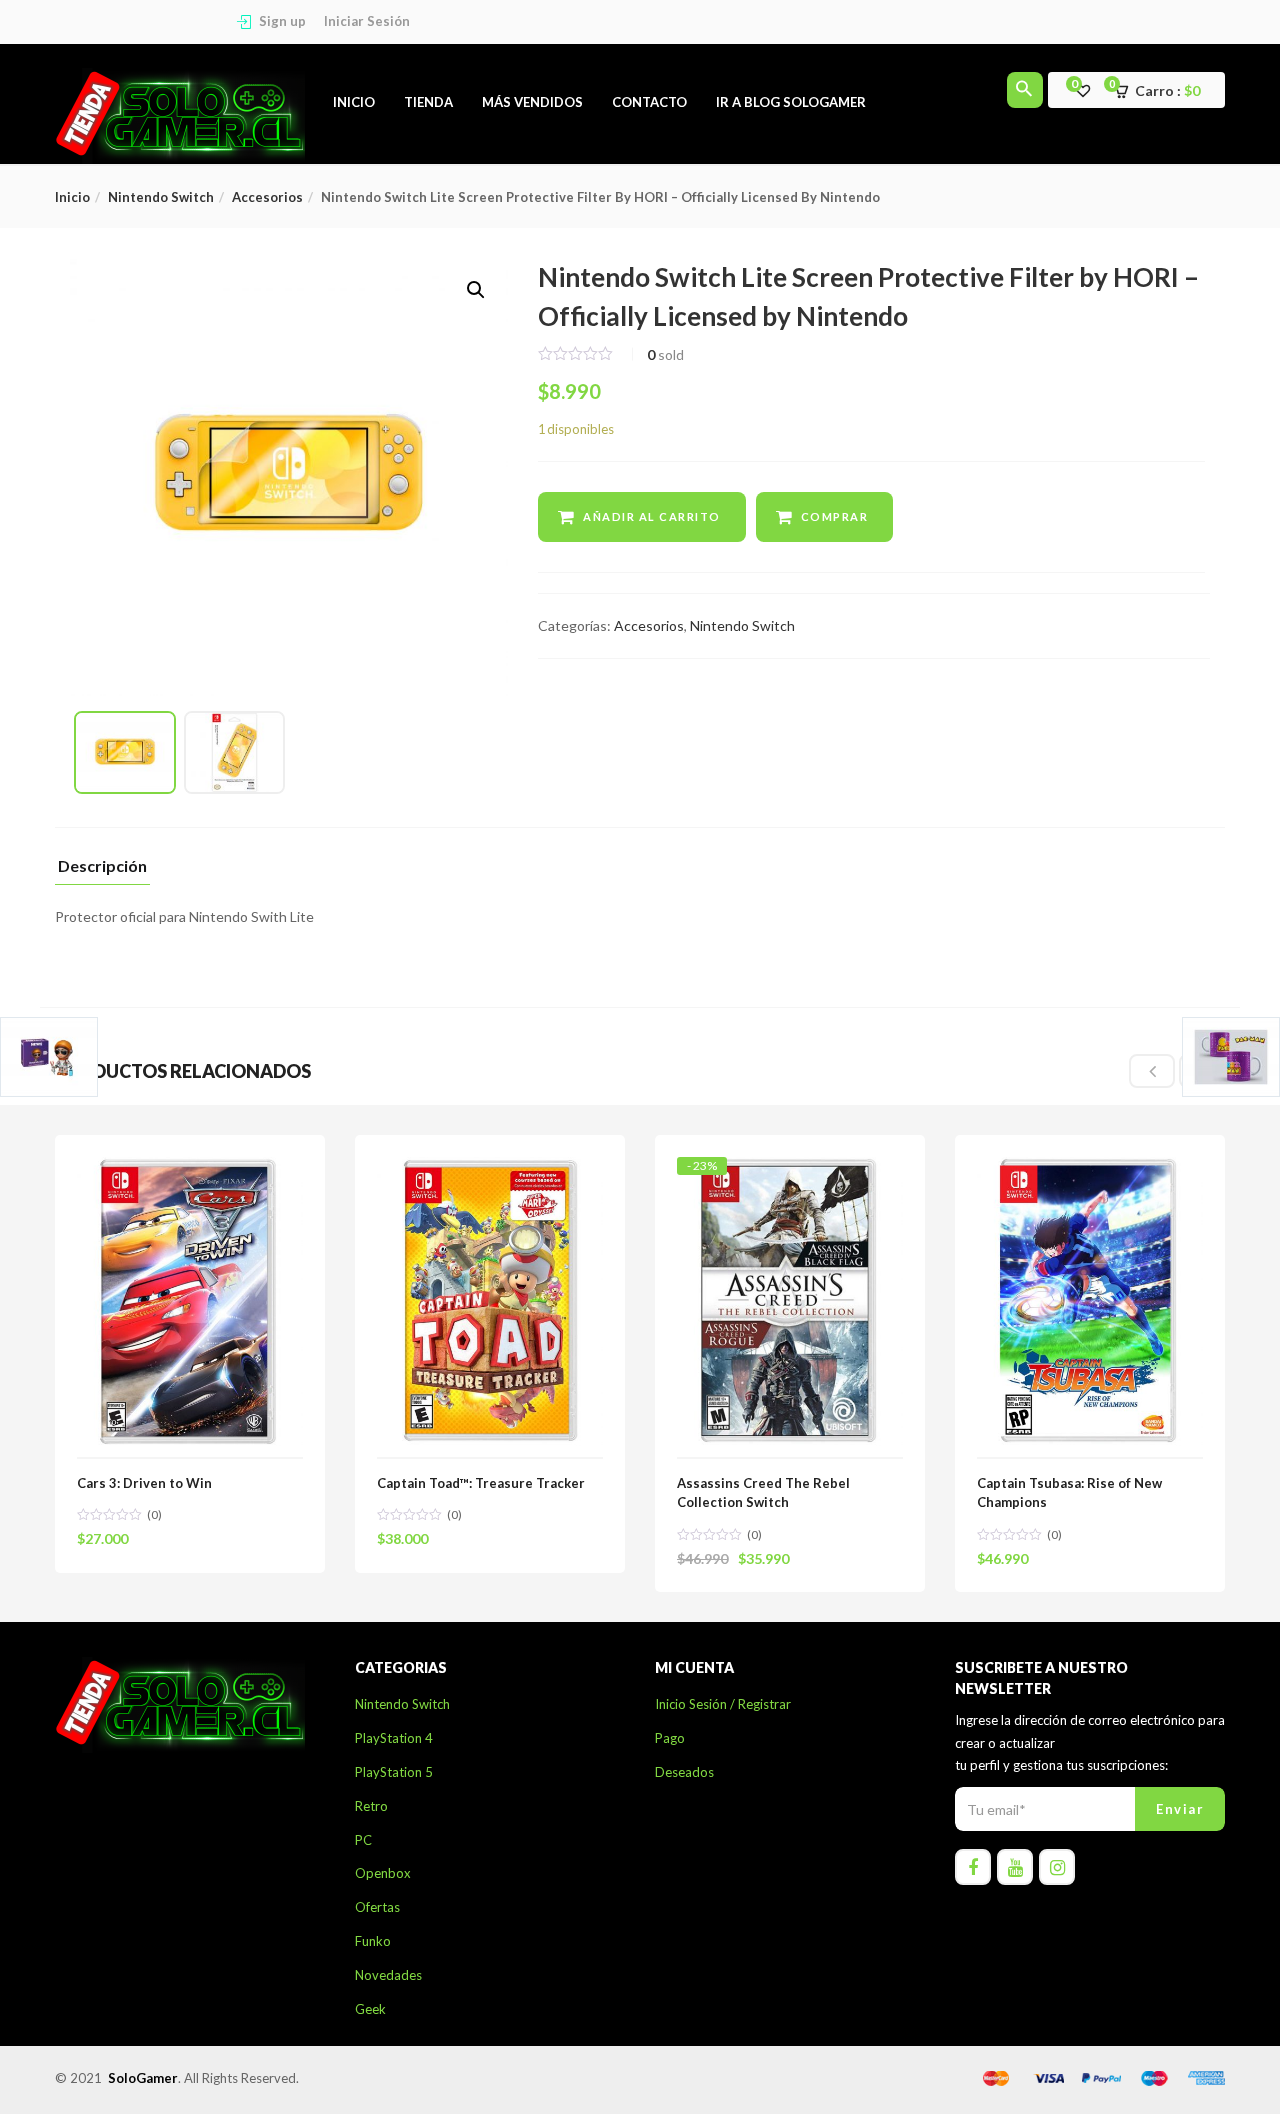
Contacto (649, 102)
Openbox (383, 1873)
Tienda (428, 102)
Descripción (102, 866)
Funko (373, 1941)
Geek (370, 2009)
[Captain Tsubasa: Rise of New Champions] (1090, 1168)
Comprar (835, 516)
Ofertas (377, 1907)
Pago (670, 1738)
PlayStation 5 (394, 1772)
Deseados (684, 1772)
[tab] (102, 871)
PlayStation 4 (394, 1738)
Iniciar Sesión (367, 21)
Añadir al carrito (652, 516)
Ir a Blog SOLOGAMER (791, 102)
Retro (371, 1806)
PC (363, 1840)
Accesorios (267, 197)
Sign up (282, 21)
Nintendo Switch (161, 197)
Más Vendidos (532, 102)
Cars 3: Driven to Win (144, 1483)
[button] (1163, 91)
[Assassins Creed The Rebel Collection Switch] (790, 1174)
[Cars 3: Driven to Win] (190, 1168)
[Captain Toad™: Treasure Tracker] (490, 1168)
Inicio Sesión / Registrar (723, 1704)
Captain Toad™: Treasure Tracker (481, 1483)
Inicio (354, 102)
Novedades (388, 1975)
